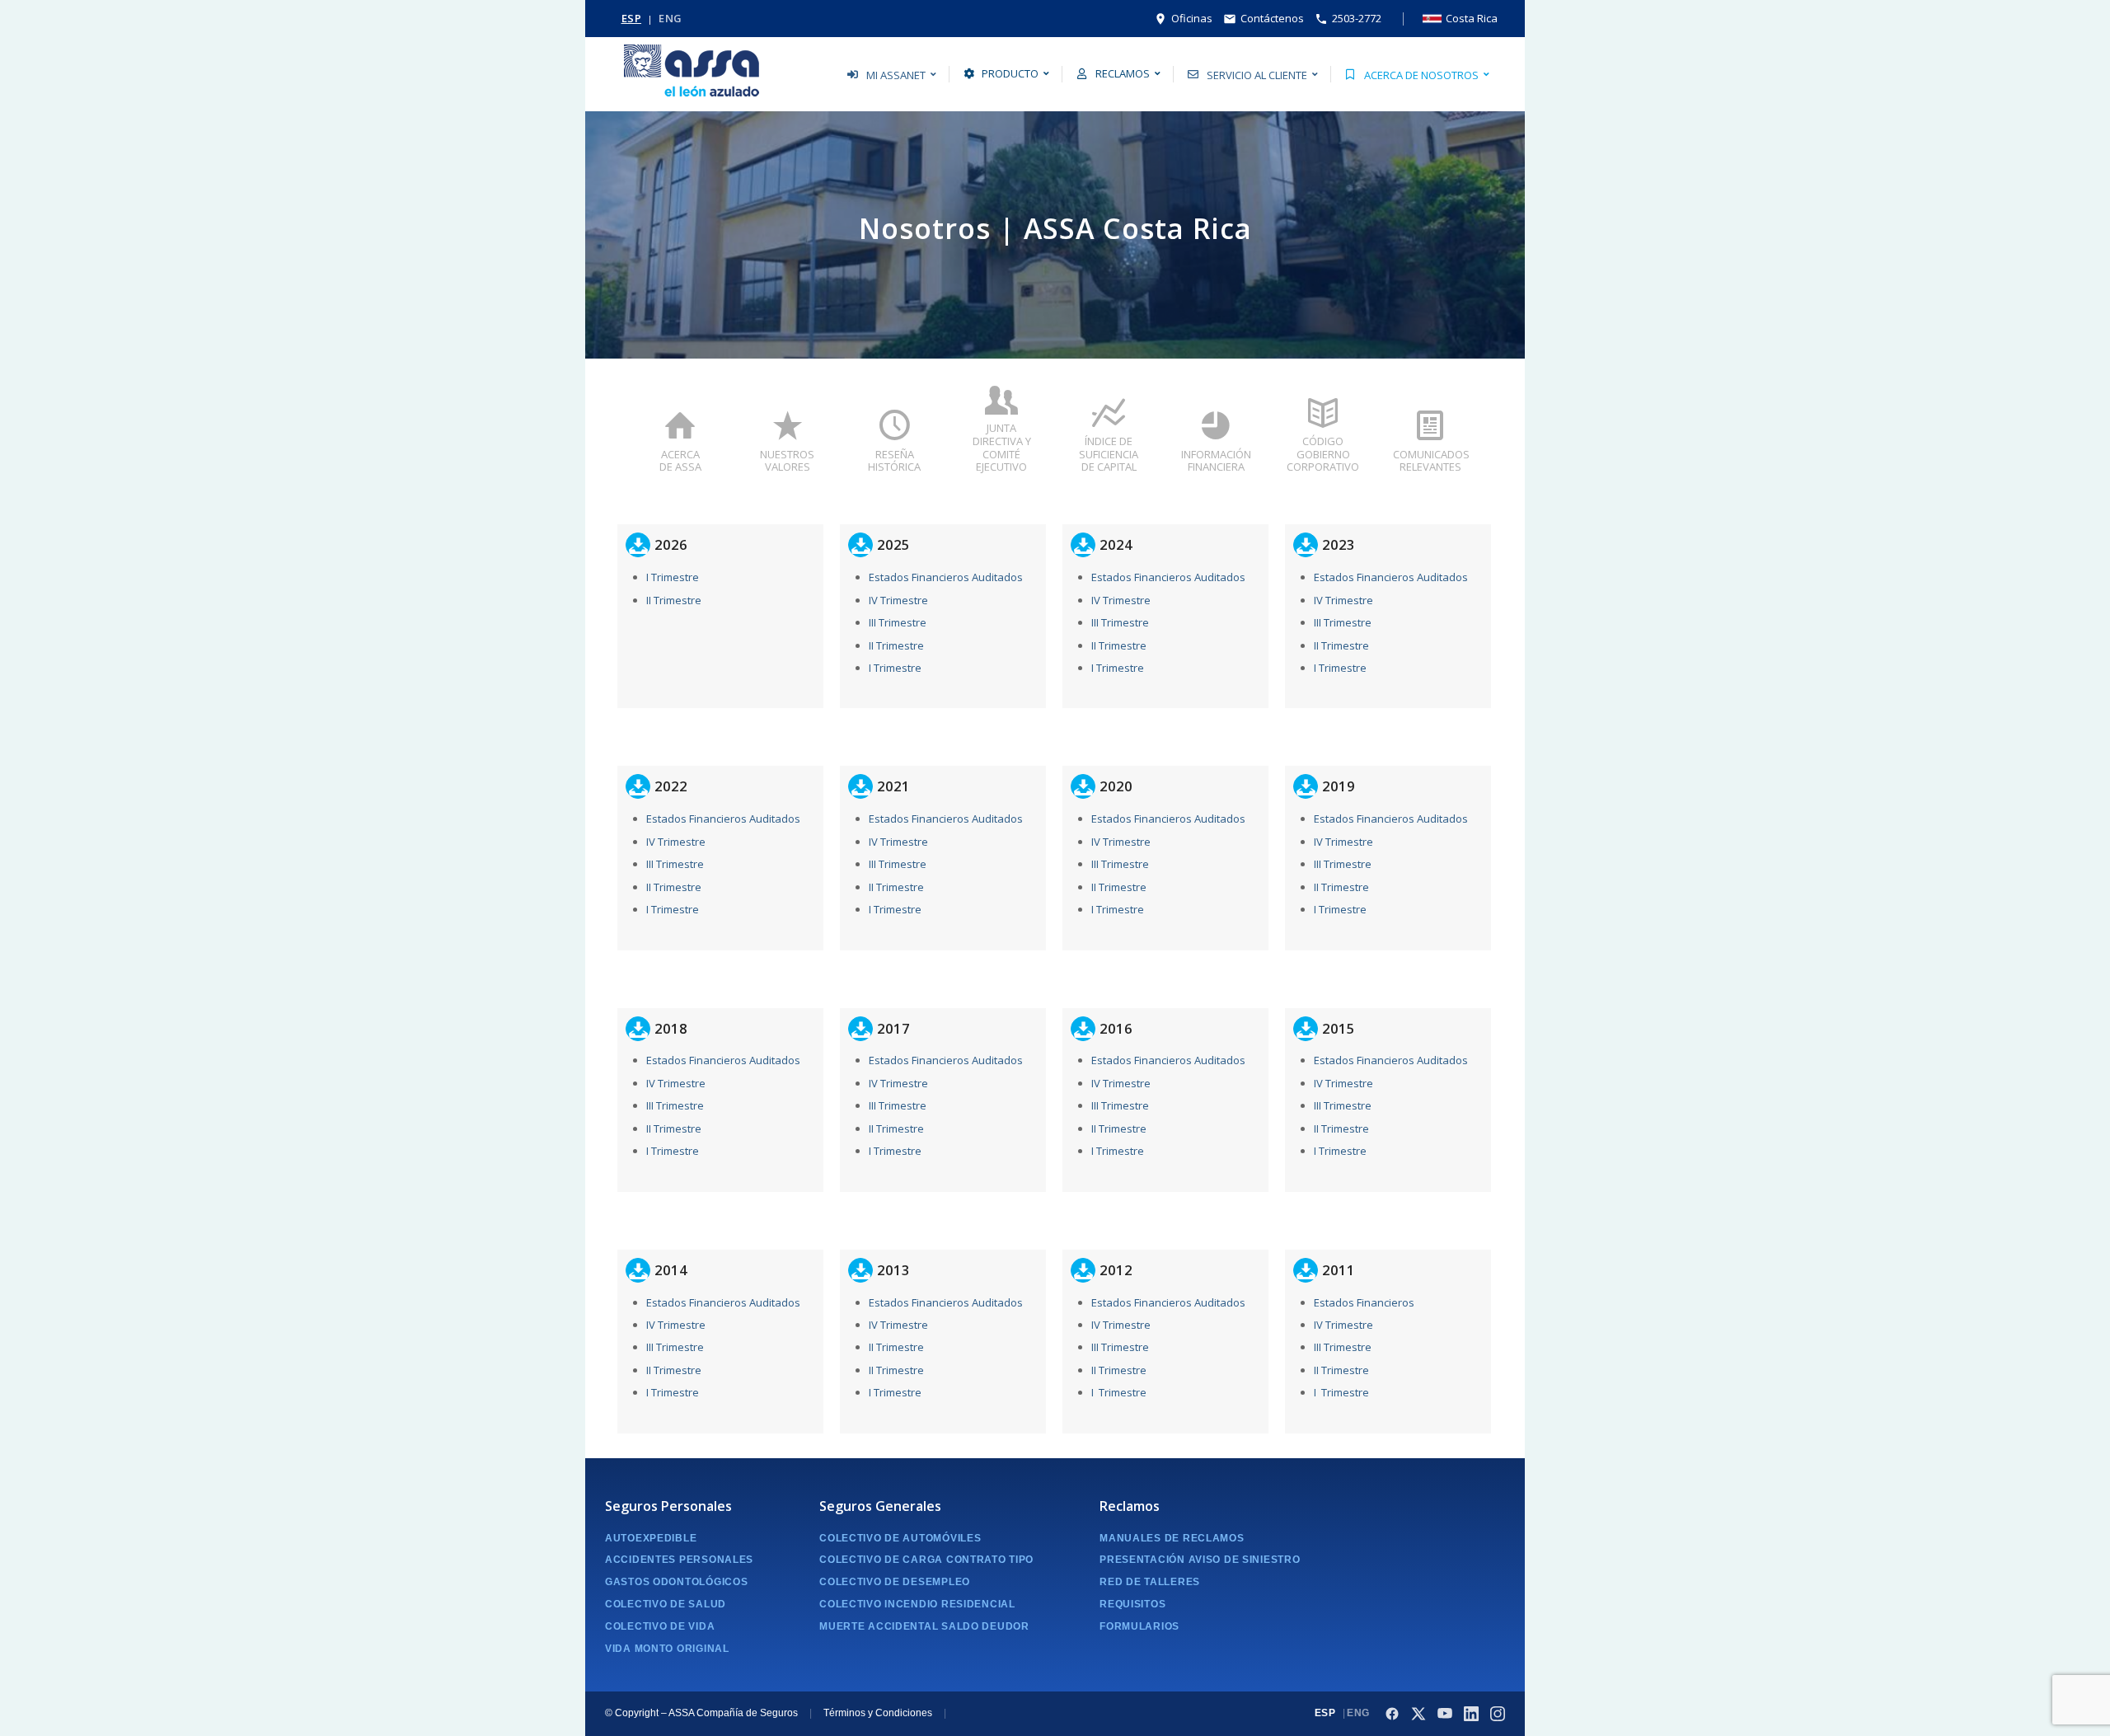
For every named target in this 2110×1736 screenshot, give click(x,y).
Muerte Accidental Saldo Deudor (924, 1626)
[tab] (680, 448)
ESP (632, 19)
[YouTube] (1445, 1714)
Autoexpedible (651, 1538)
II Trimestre (674, 600)
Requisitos (1132, 1604)
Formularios (1139, 1626)
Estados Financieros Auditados (946, 577)
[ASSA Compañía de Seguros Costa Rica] (692, 74)
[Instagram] (1498, 1714)
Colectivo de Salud (666, 1604)
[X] (1418, 1714)
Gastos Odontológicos (676, 1582)
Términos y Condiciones (878, 1713)
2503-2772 (1357, 19)
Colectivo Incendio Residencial (917, 1604)
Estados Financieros (1364, 1302)
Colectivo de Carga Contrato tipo (926, 1560)
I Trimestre (673, 577)
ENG (671, 19)
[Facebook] (1392, 1714)
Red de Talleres (1150, 1582)
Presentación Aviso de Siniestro (1200, 1560)
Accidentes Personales (679, 1560)
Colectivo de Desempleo (895, 1582)
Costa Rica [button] (1472, 19)
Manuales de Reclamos (1172, 1538)
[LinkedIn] (1471, 1714)
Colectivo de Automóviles (900, 1538)
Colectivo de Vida (660, 1626)
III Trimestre (898, 622)
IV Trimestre (898, 600)
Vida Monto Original (667, 1649)
